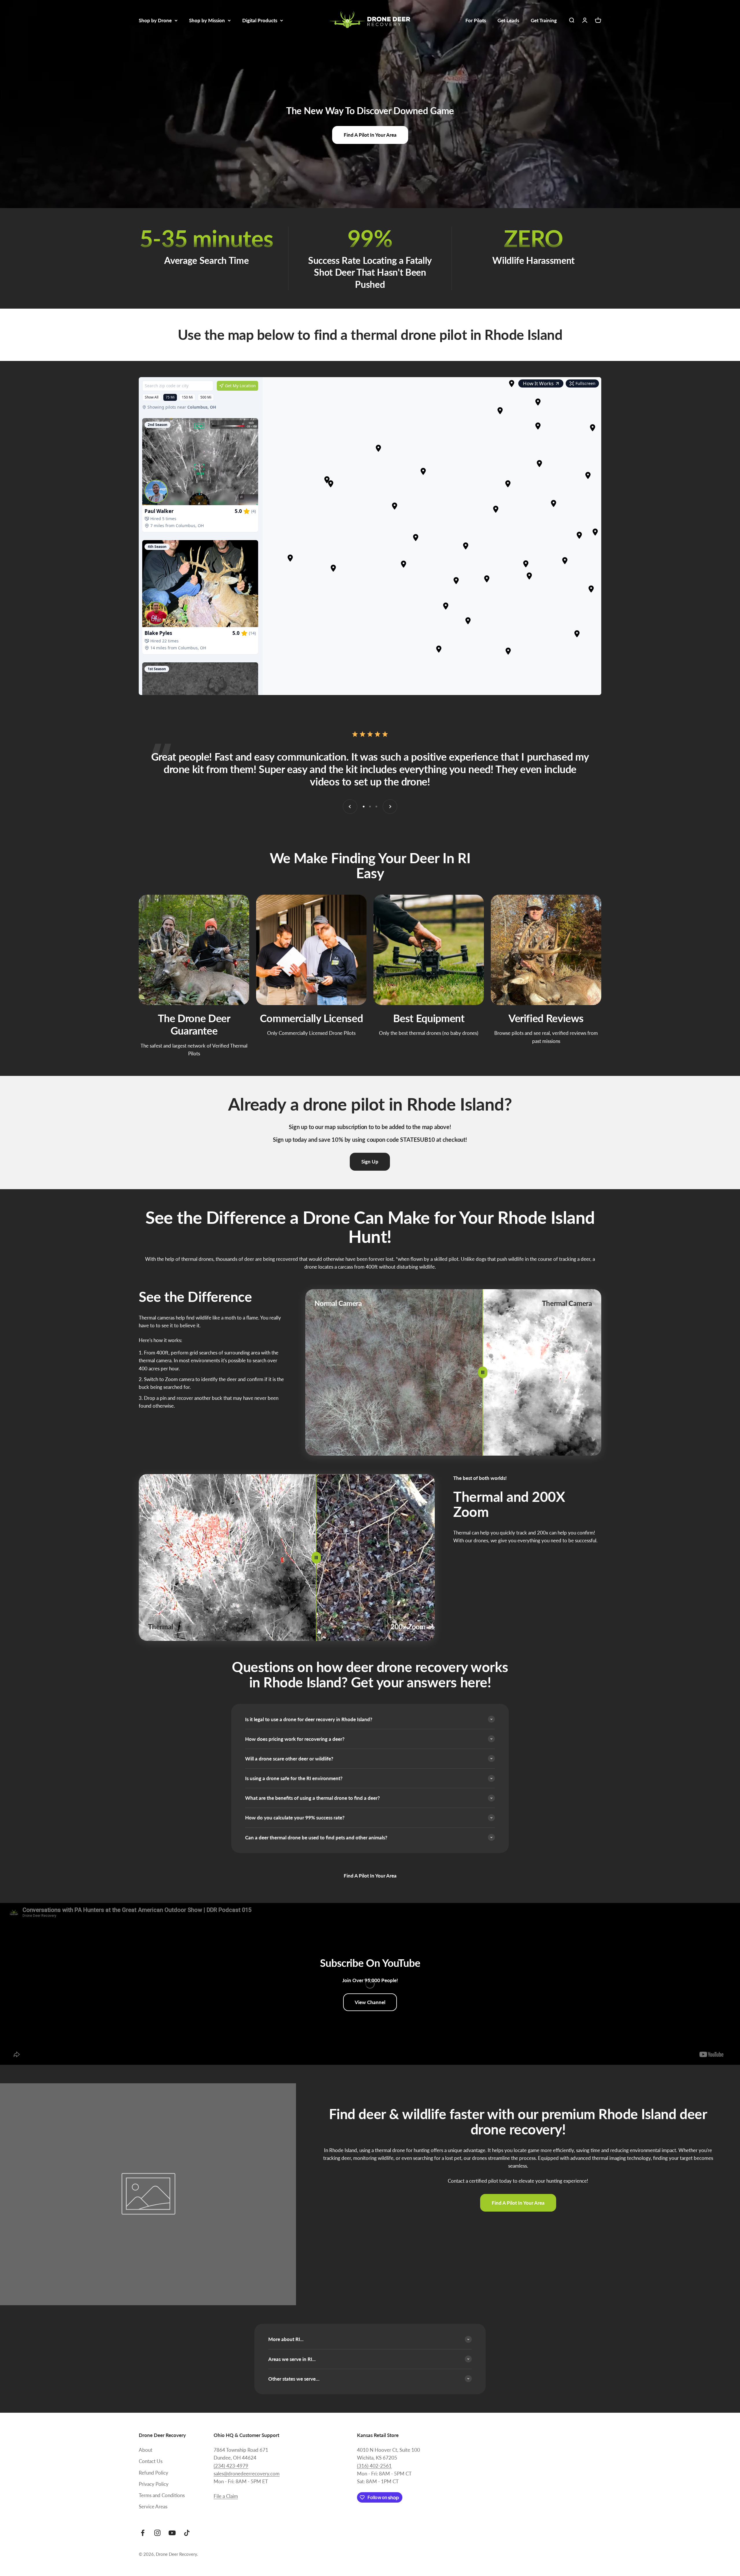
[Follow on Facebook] (143, 2533)
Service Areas (153, 2506)
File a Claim (226, 2496)
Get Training (544, 20)
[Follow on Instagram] (157, 2533)
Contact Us (151, 2461)
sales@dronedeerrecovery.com (247, 2474)
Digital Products (260, 20)
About (146, 2450)
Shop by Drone (155, 20)
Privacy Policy (154, 2484)
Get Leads (508, 20)
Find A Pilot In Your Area (370, 135)
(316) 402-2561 (374, 2466)
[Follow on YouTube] (172, 2533)
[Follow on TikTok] (187, 2533)
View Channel (370, 2002)
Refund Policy (153, 2473)
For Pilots (476, 20)
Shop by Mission (207, 20)
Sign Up (370, 1162)
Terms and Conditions (162, 2495)
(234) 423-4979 (231, 2466)
